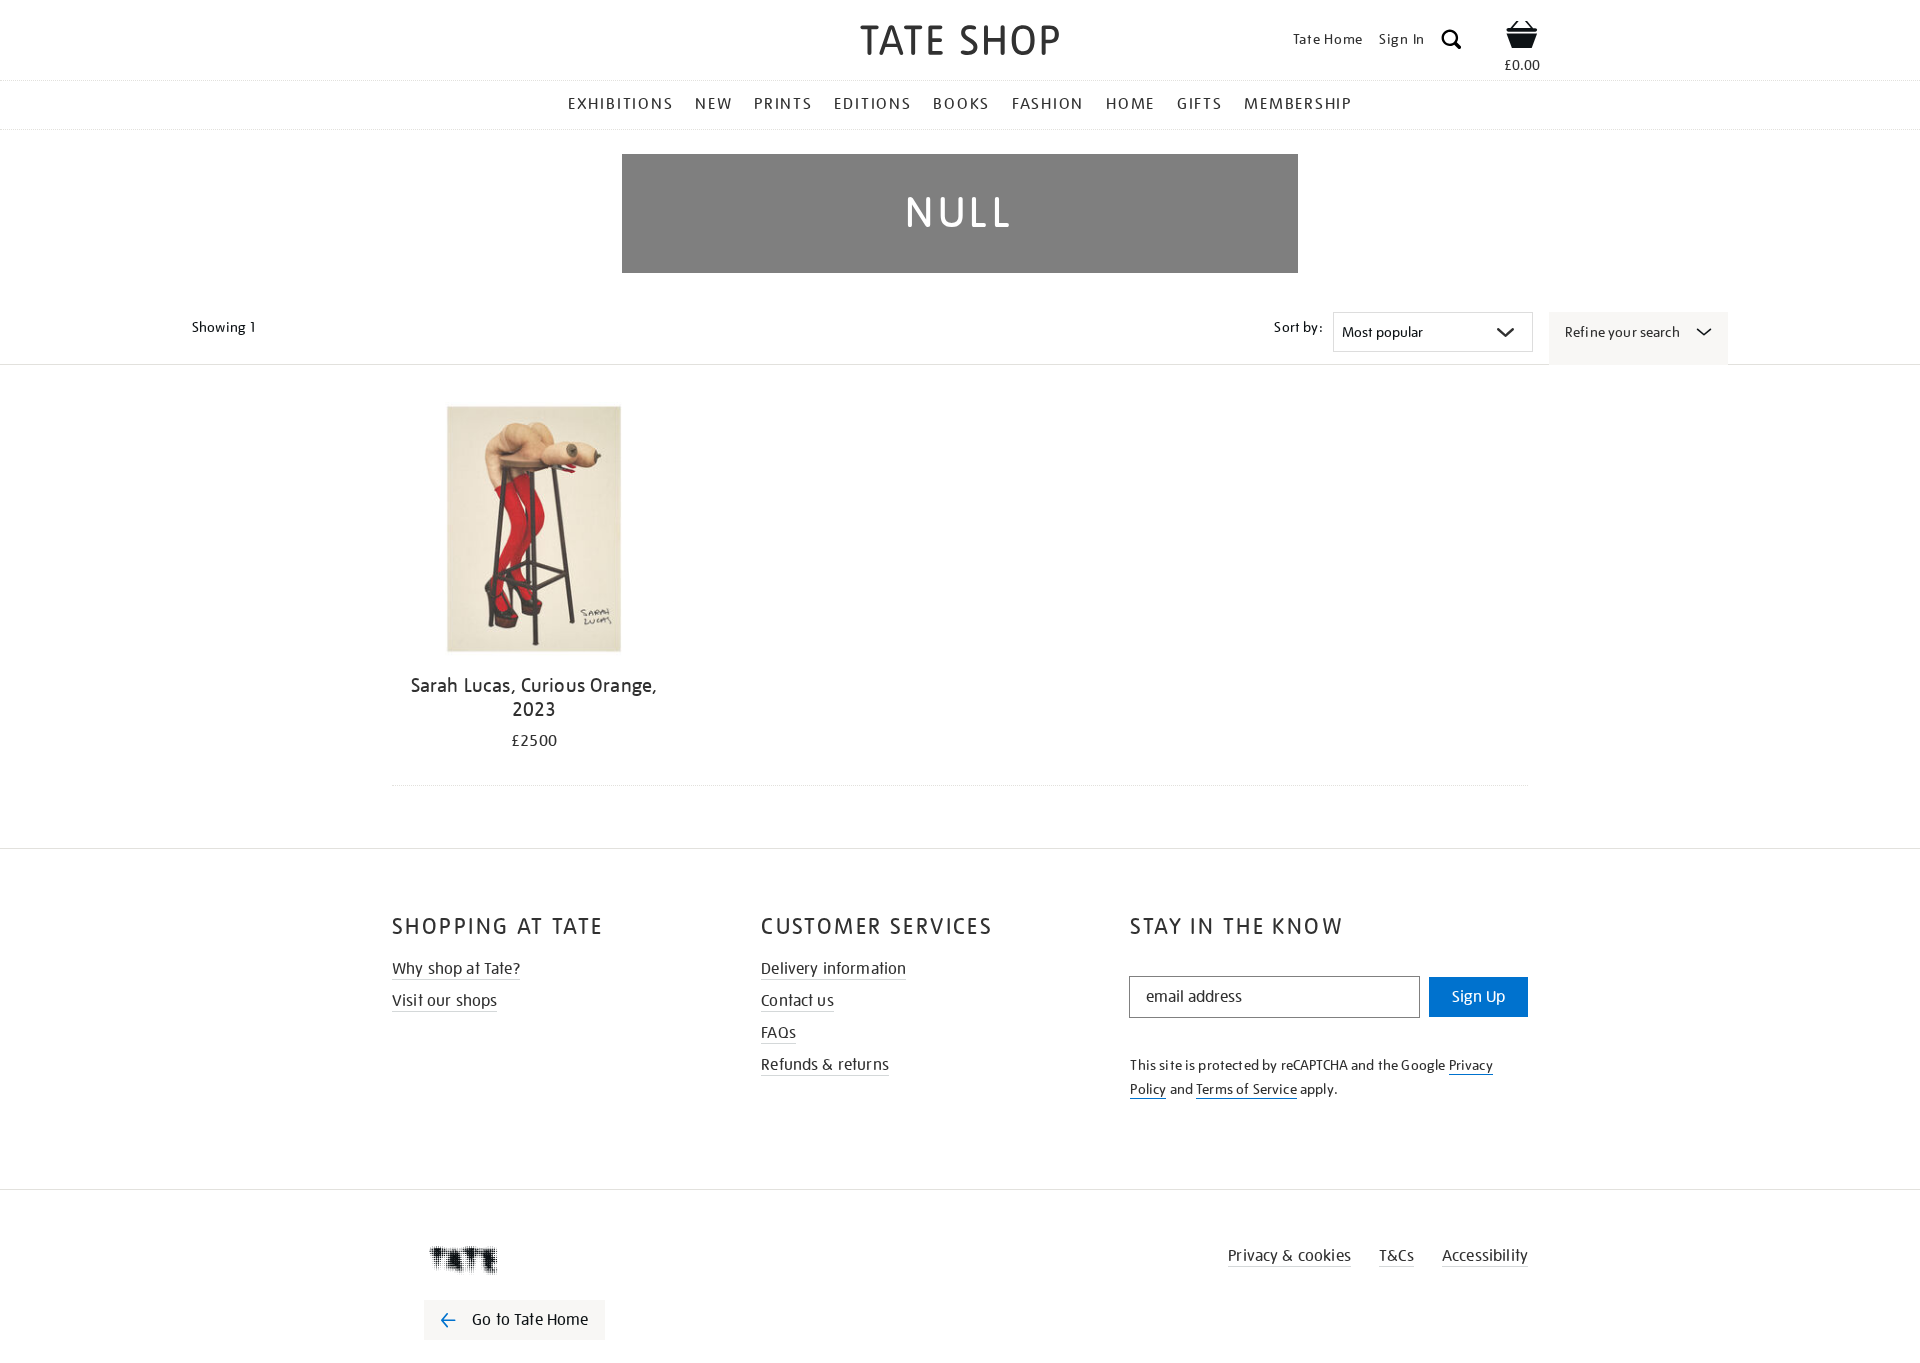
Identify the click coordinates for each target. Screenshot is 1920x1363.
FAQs (778, 1033)
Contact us (797, 1001)
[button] (1451, 42)
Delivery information (833, 969)
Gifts (1200, 104)
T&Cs (1396, 1256)
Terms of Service (1246, 1089)
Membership (1298, 104)
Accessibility (1485, 1256)
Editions (872, 104)
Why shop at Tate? (456, 969)
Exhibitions (620, 104)
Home (1130, 104)
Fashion (1048, 104)
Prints (783, 104)
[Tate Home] (550, 1260)
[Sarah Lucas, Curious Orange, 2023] (534, 532)
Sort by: (1298, 327)
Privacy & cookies (1289, 1256)
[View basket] (1522, 38)
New (713, 104)
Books (961, 104)
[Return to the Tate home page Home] (960, 43)
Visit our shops (444, 1001)
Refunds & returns (825, 1065)
